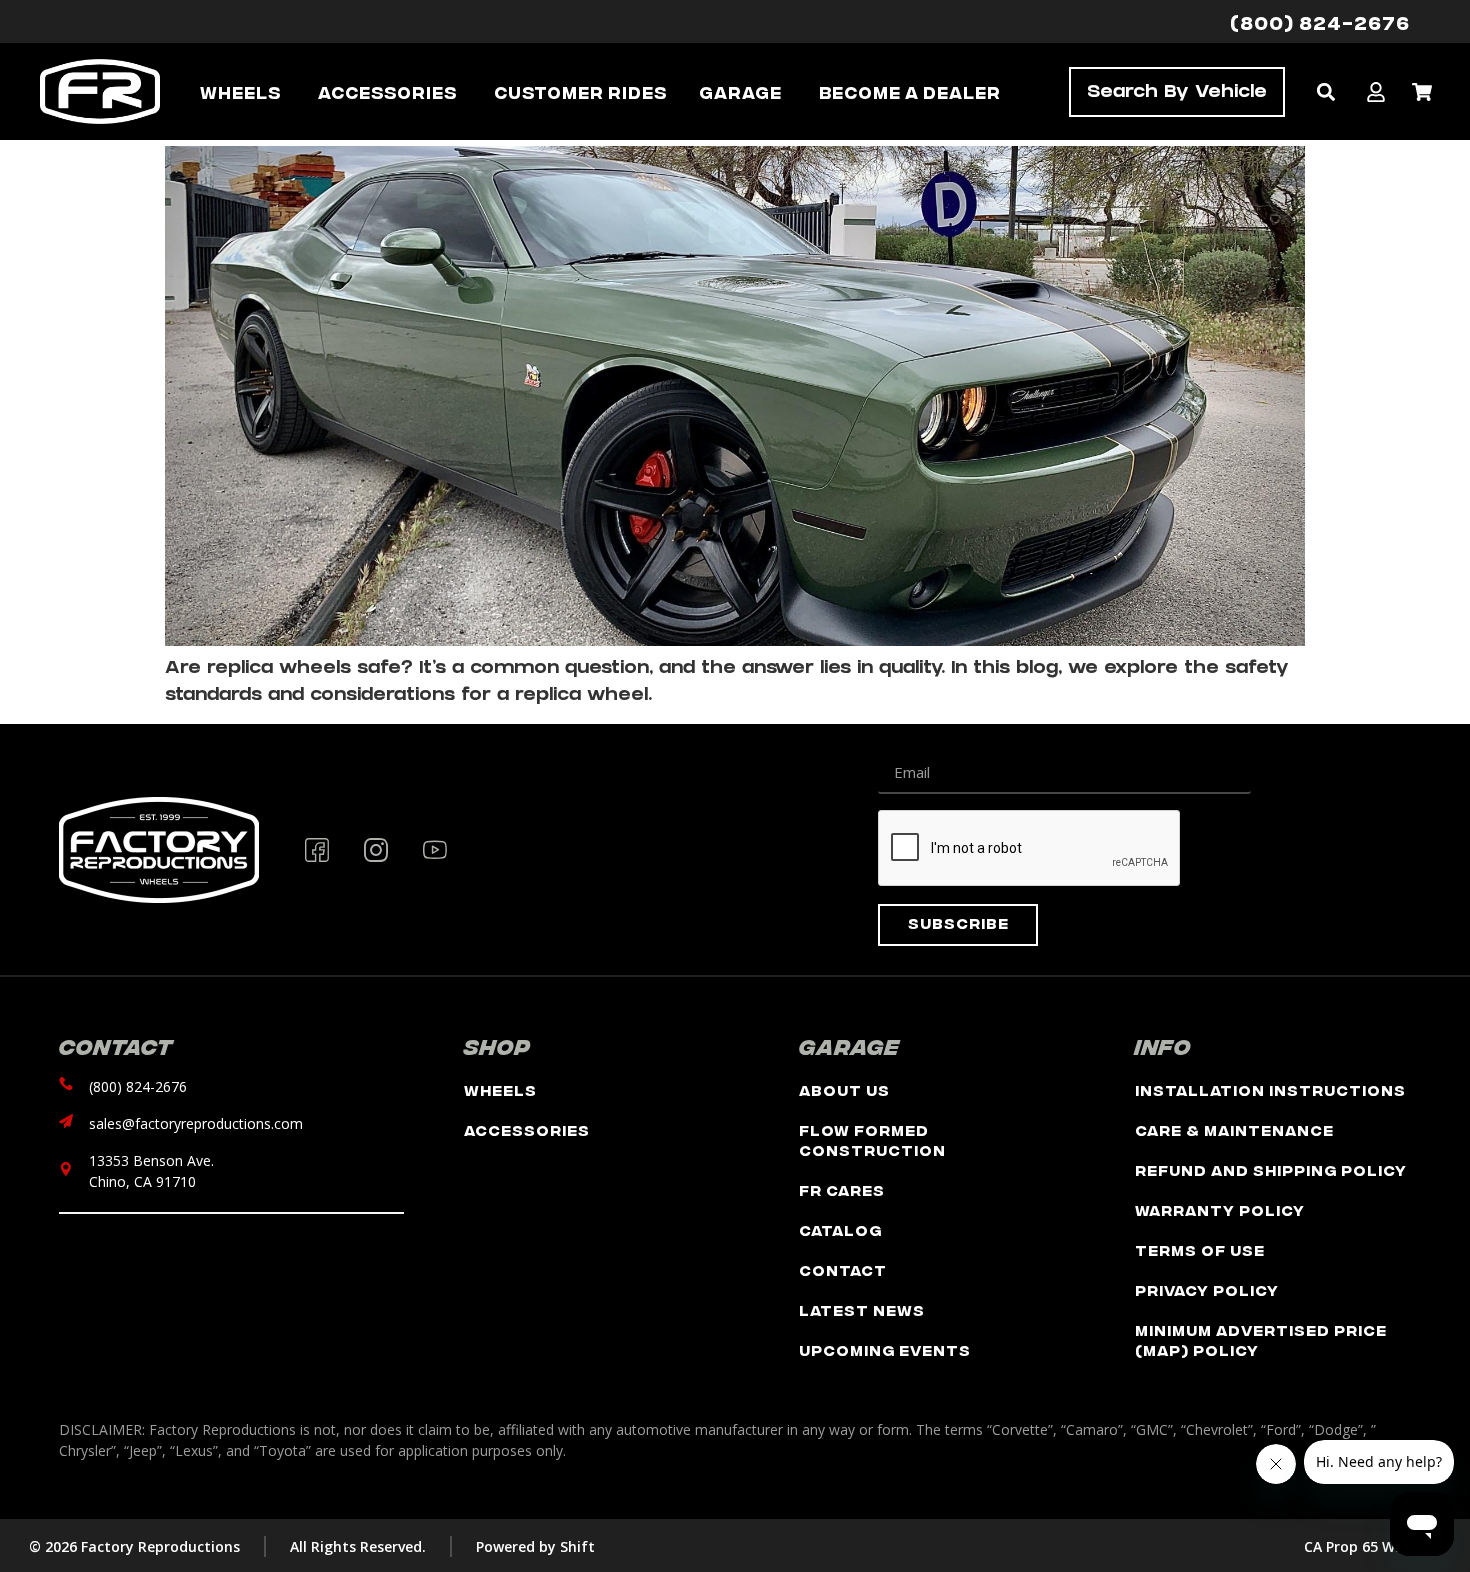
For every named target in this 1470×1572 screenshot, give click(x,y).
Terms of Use (1200, 1249)
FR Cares (842, 1189)
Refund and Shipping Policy (1271, 1169)
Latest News (862, 1309)
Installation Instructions (1270, 1089)
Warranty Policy (1220, 1209)
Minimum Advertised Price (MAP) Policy (1261, 1339)
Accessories (527, 1129)
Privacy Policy (1207, 1289)
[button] (1325, 91)
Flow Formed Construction (872, 1139)
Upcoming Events (885, 1349)
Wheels (500, 1089)
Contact (843, 1269)
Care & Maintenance (1234, 1129)
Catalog (840, 1229)
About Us (844, 1089)
